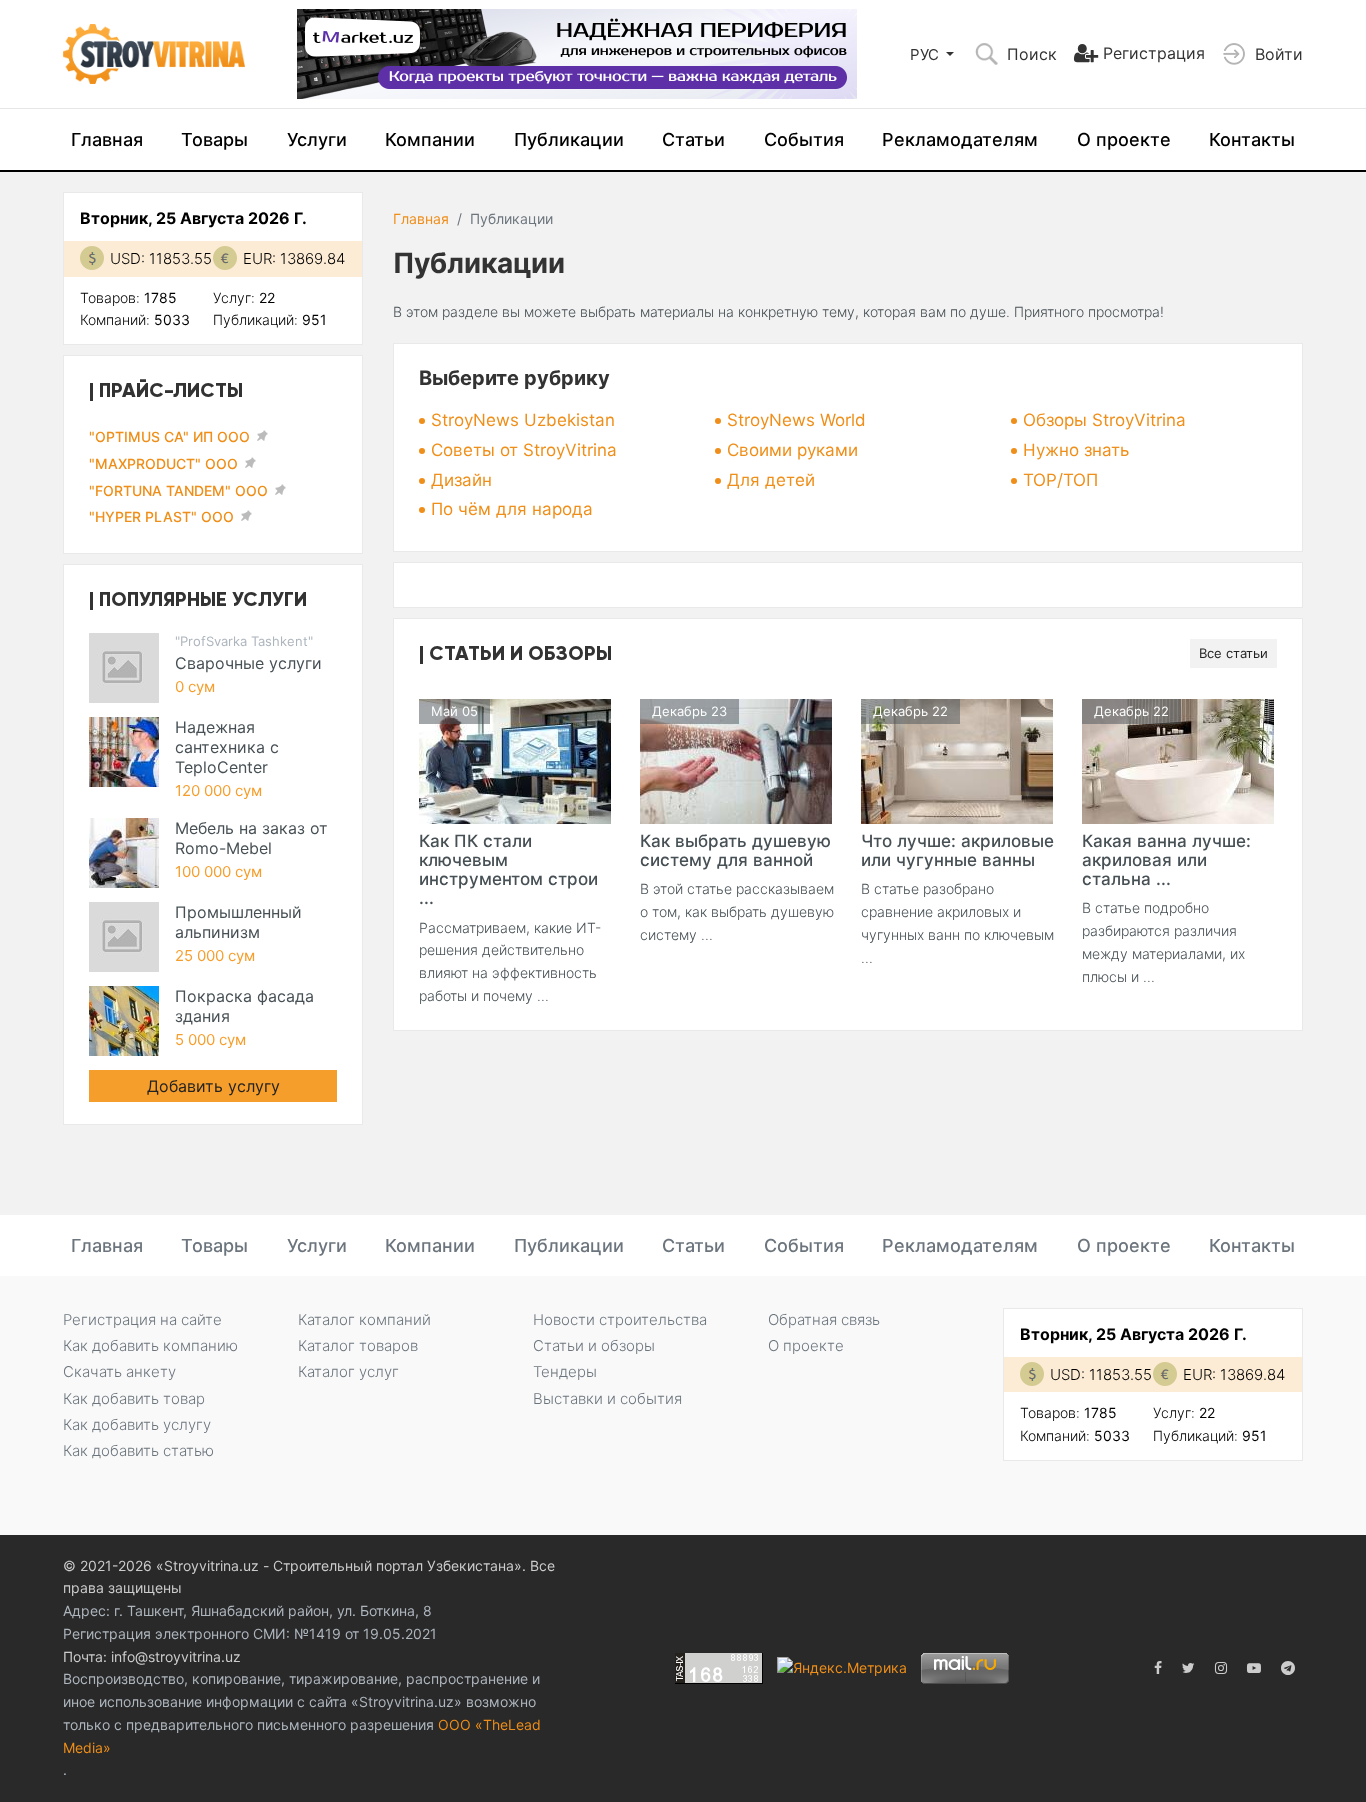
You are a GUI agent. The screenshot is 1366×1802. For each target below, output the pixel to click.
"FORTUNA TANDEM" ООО (178, 490)
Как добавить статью (138, 1450)
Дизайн (461, 480)
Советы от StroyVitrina (524, 450)
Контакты (1252, 139)
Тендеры (565, 1371)
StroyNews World (796, 420)
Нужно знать (1076, 450)
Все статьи (1233, 653)
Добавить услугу (213, 1086)
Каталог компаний (364, 1319)
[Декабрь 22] (957, 759)
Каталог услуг (348, 1371)
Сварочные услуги (248, 663)
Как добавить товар (134, 1398)
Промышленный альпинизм (238, 922)
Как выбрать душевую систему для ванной (735, 850)
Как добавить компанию (150, 1345)
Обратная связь (824, 1319)
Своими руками (792, 450)
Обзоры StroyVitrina (1104, 420)
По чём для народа (512, 509)
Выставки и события (607, 1398)
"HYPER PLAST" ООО (161, 516)
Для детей (771, 480)
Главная (107, 139)
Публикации (569, 139)
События (804, 139)
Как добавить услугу (137, 1424)
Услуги (317, 139)
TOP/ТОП (1060, 480)
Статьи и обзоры (594, 1345)
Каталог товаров (358, 1345)
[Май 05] (515, 759)
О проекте (1124, 139)
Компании (430, 139)
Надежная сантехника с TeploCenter (227, 747)
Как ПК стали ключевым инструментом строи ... (508, 869)
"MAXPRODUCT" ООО (163, 463)
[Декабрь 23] (736, 759)
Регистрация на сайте (142, 1319)
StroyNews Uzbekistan (523, 420)
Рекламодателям (960, 139)
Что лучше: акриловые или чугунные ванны (957, 850)
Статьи (693, 139)
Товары (214, 139)
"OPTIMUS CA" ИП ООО (169, 436)
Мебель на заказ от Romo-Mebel (251, 838)
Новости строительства (620, 1319)
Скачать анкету (119, 1371)
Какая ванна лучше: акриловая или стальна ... (1166, 860)
